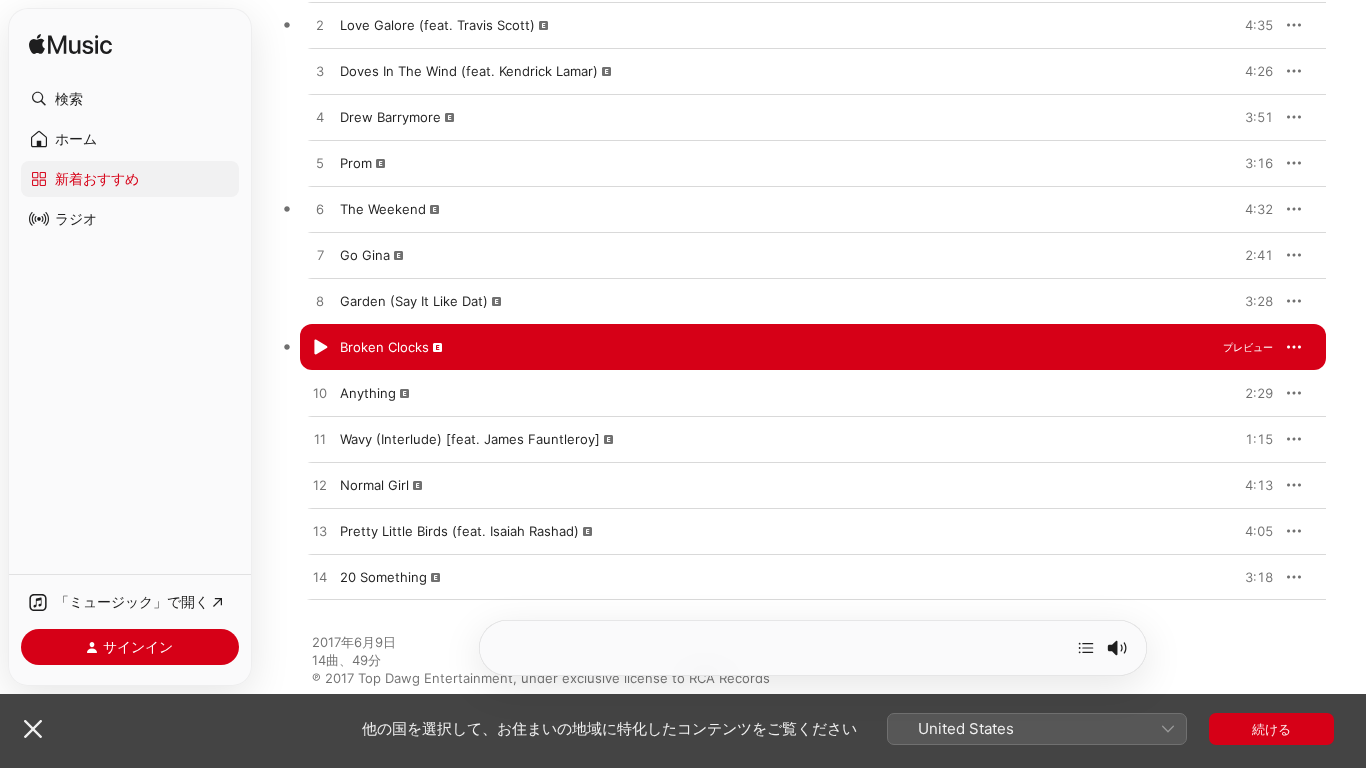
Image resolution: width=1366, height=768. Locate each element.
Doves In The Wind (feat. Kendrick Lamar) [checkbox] (469, 71)
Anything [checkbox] (368, 393)
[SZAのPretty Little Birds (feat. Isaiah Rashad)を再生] (320, 532)
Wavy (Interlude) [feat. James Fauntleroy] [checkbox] (470, 439)
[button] (130, 99)
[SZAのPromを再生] (320, 164)
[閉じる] (33, 729)
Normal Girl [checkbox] (374, 485)
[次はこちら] (1086, 648)
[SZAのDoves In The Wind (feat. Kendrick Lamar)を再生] (320, 72)
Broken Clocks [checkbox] (384, 347)
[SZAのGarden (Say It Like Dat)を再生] (320, 302)
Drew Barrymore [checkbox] (390, 117)
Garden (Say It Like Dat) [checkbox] (414, 301)
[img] (70, 45)
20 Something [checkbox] (383, 577)
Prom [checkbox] (356, 163)
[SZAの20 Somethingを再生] (320, 578)
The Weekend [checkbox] (383, 209)
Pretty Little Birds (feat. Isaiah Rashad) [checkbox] (459, 531)
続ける (1271, 729)
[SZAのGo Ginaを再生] (320, 256)
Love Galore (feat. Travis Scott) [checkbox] (437, 25)
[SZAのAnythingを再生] (320, 394)
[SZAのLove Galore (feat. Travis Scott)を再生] (320, 26)
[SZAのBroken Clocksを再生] (320, 348)
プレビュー (1248, 25)
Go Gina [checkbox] (365, 255)
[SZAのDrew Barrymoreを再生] (320, 118)
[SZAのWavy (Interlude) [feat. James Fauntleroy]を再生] (320, 440)
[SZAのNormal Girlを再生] (320, 486)
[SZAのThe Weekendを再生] (320, 210)
